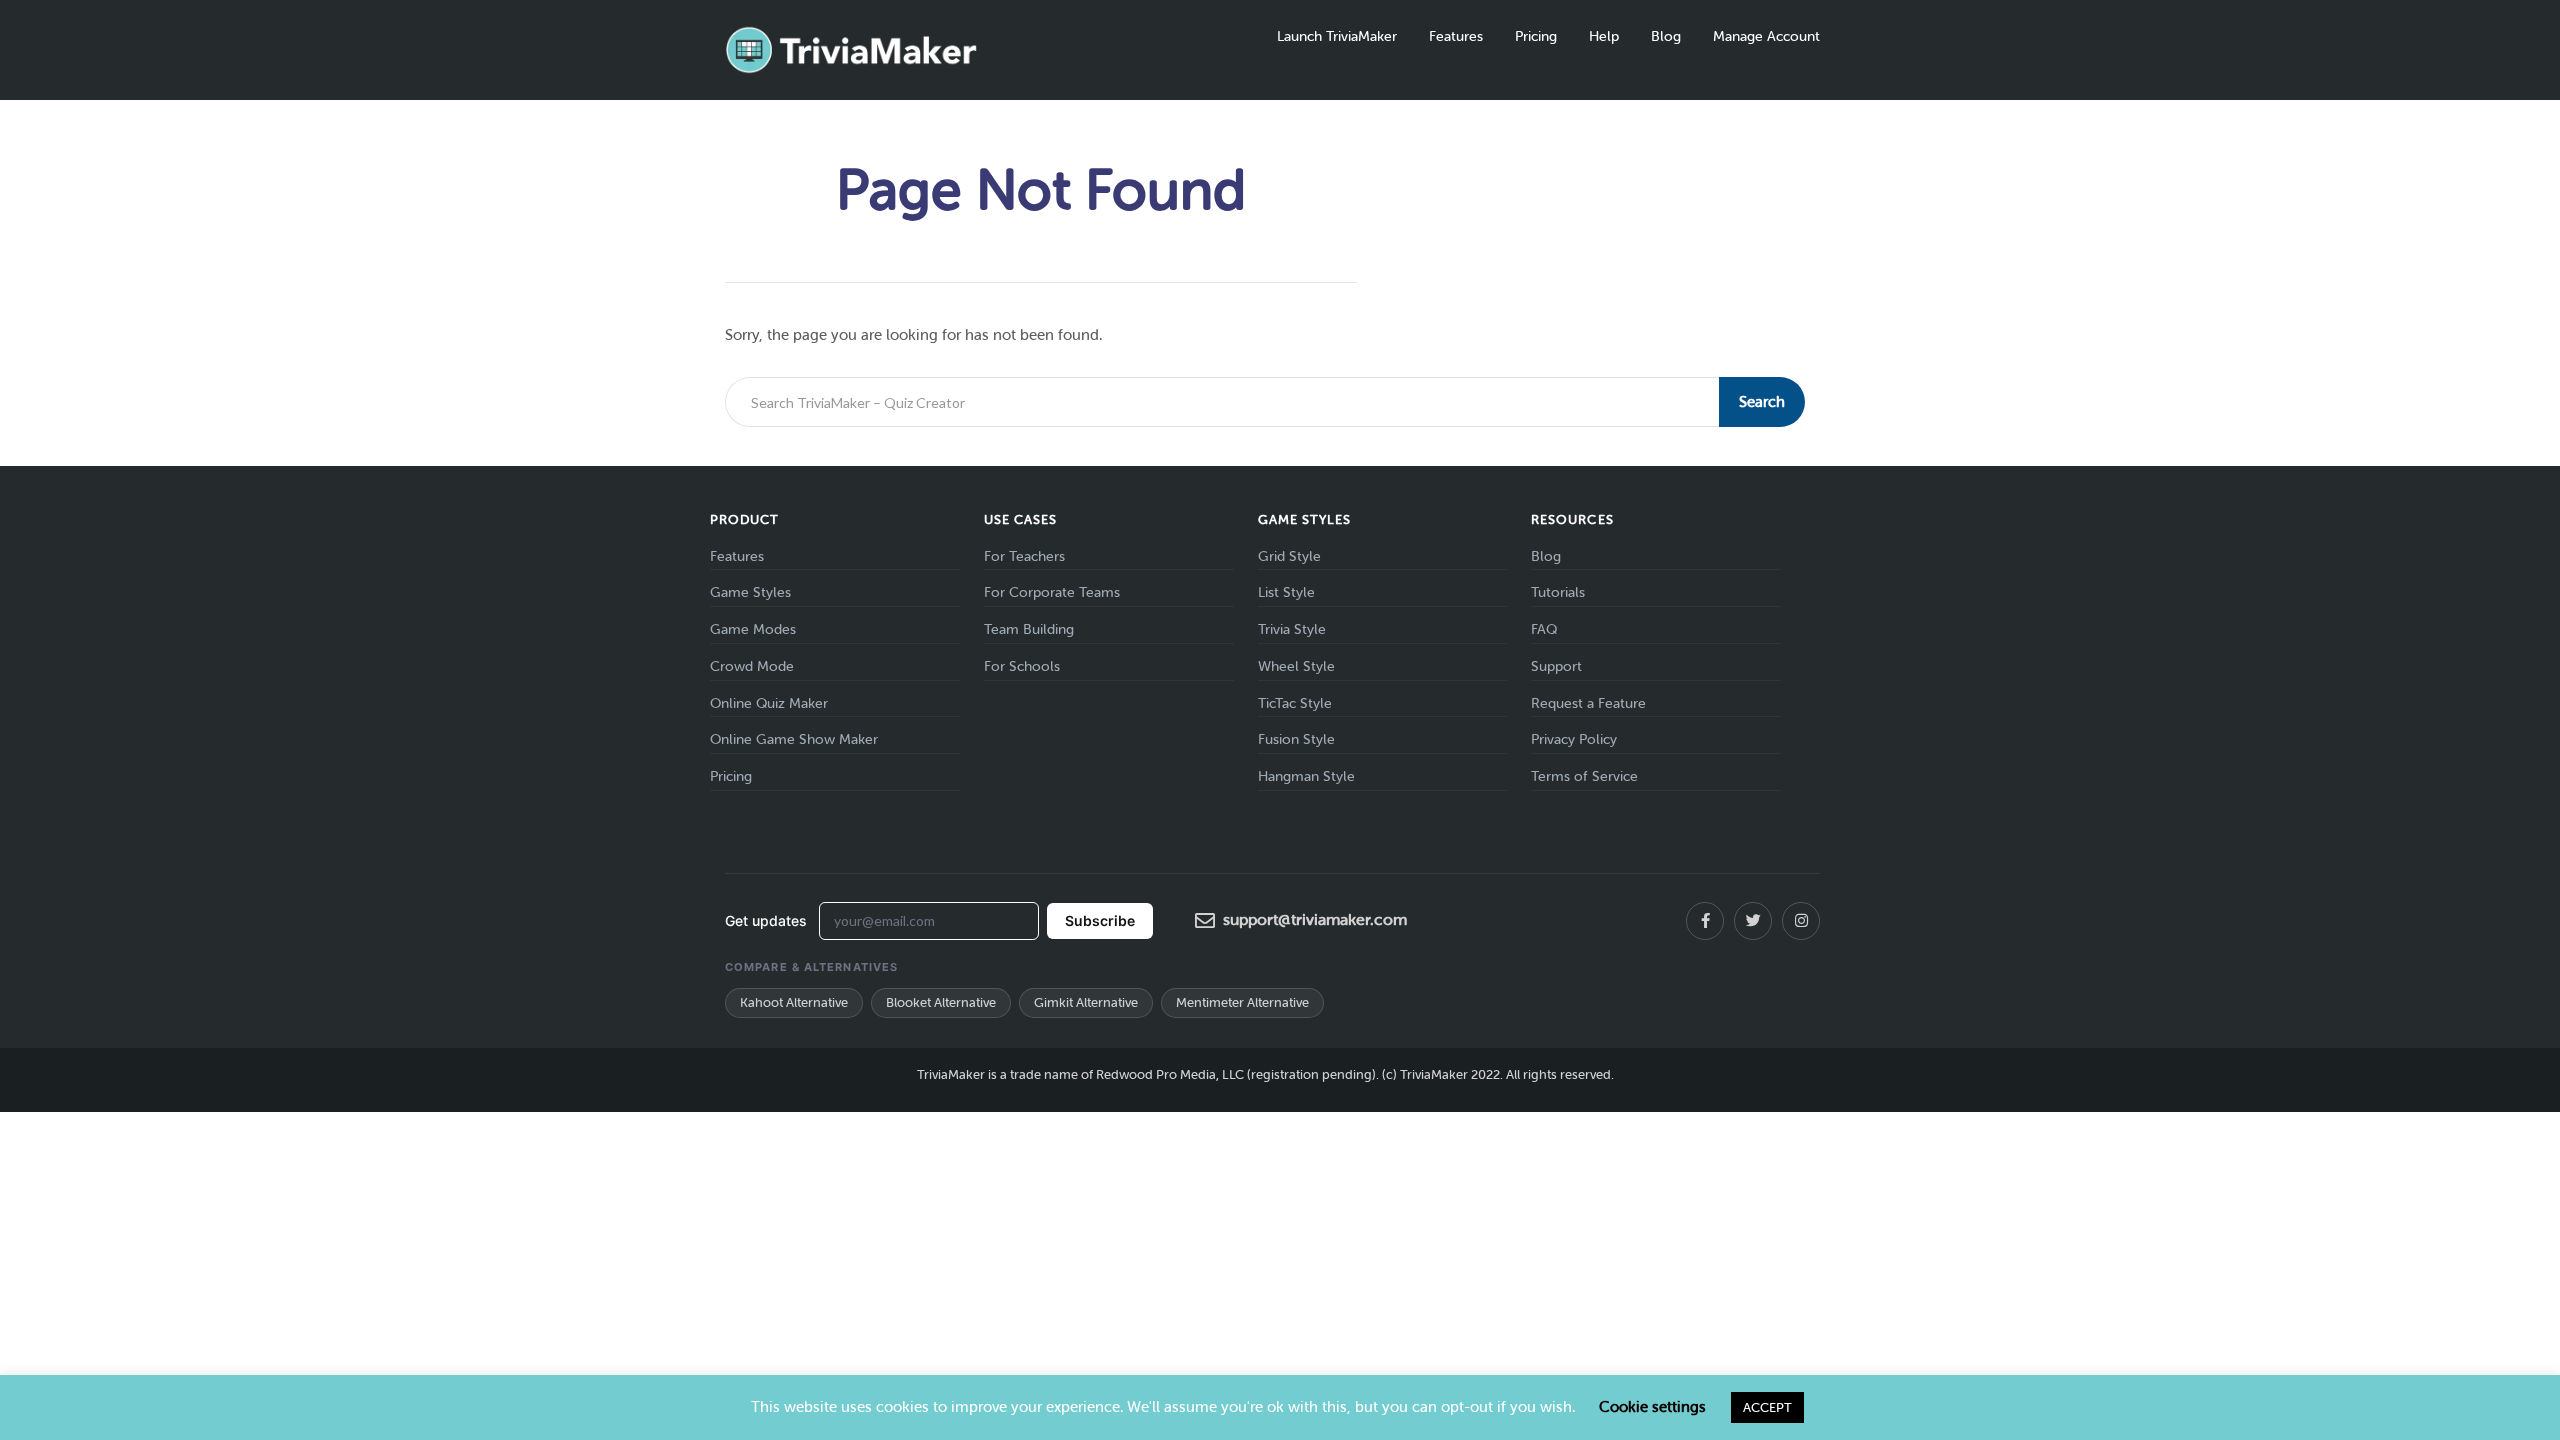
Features (1456, 36)
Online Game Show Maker (794, 739)
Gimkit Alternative (1086, 1002)
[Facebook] (1705, 921)
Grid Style (1289, 556)
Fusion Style (1296, 739)
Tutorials (1558, 592)
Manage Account (1766, 36)
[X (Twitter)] (1753, 921)
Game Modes (753, 629)
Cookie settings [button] (1652, 1407)
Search (1762, 402)
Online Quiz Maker (769, 703)
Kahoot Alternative (794, 1002)
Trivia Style (1292, 629)
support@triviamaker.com (1315, 919)
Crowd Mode (752, 666)
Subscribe (1100, 920)
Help (1604, 36)
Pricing (1536, 36)
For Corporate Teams (1052, 592)
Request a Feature (1588, 703)
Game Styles (750, 592)
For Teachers (1024, 556)
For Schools (1022, 666)
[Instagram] (1801, 921)
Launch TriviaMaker (1337, 36)
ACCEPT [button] (1767, 1407)
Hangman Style (1306, 776)
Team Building (1029, 629)
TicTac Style (1295, 703)
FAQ (1544, 629)
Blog (1666, 36)
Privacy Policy (1574, 739)
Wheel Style (1296, 666)
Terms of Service (1584, 776)
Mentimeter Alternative (1242, 1002)
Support (1556, 666)
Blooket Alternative (941, 1002)
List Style (1286, 592)
